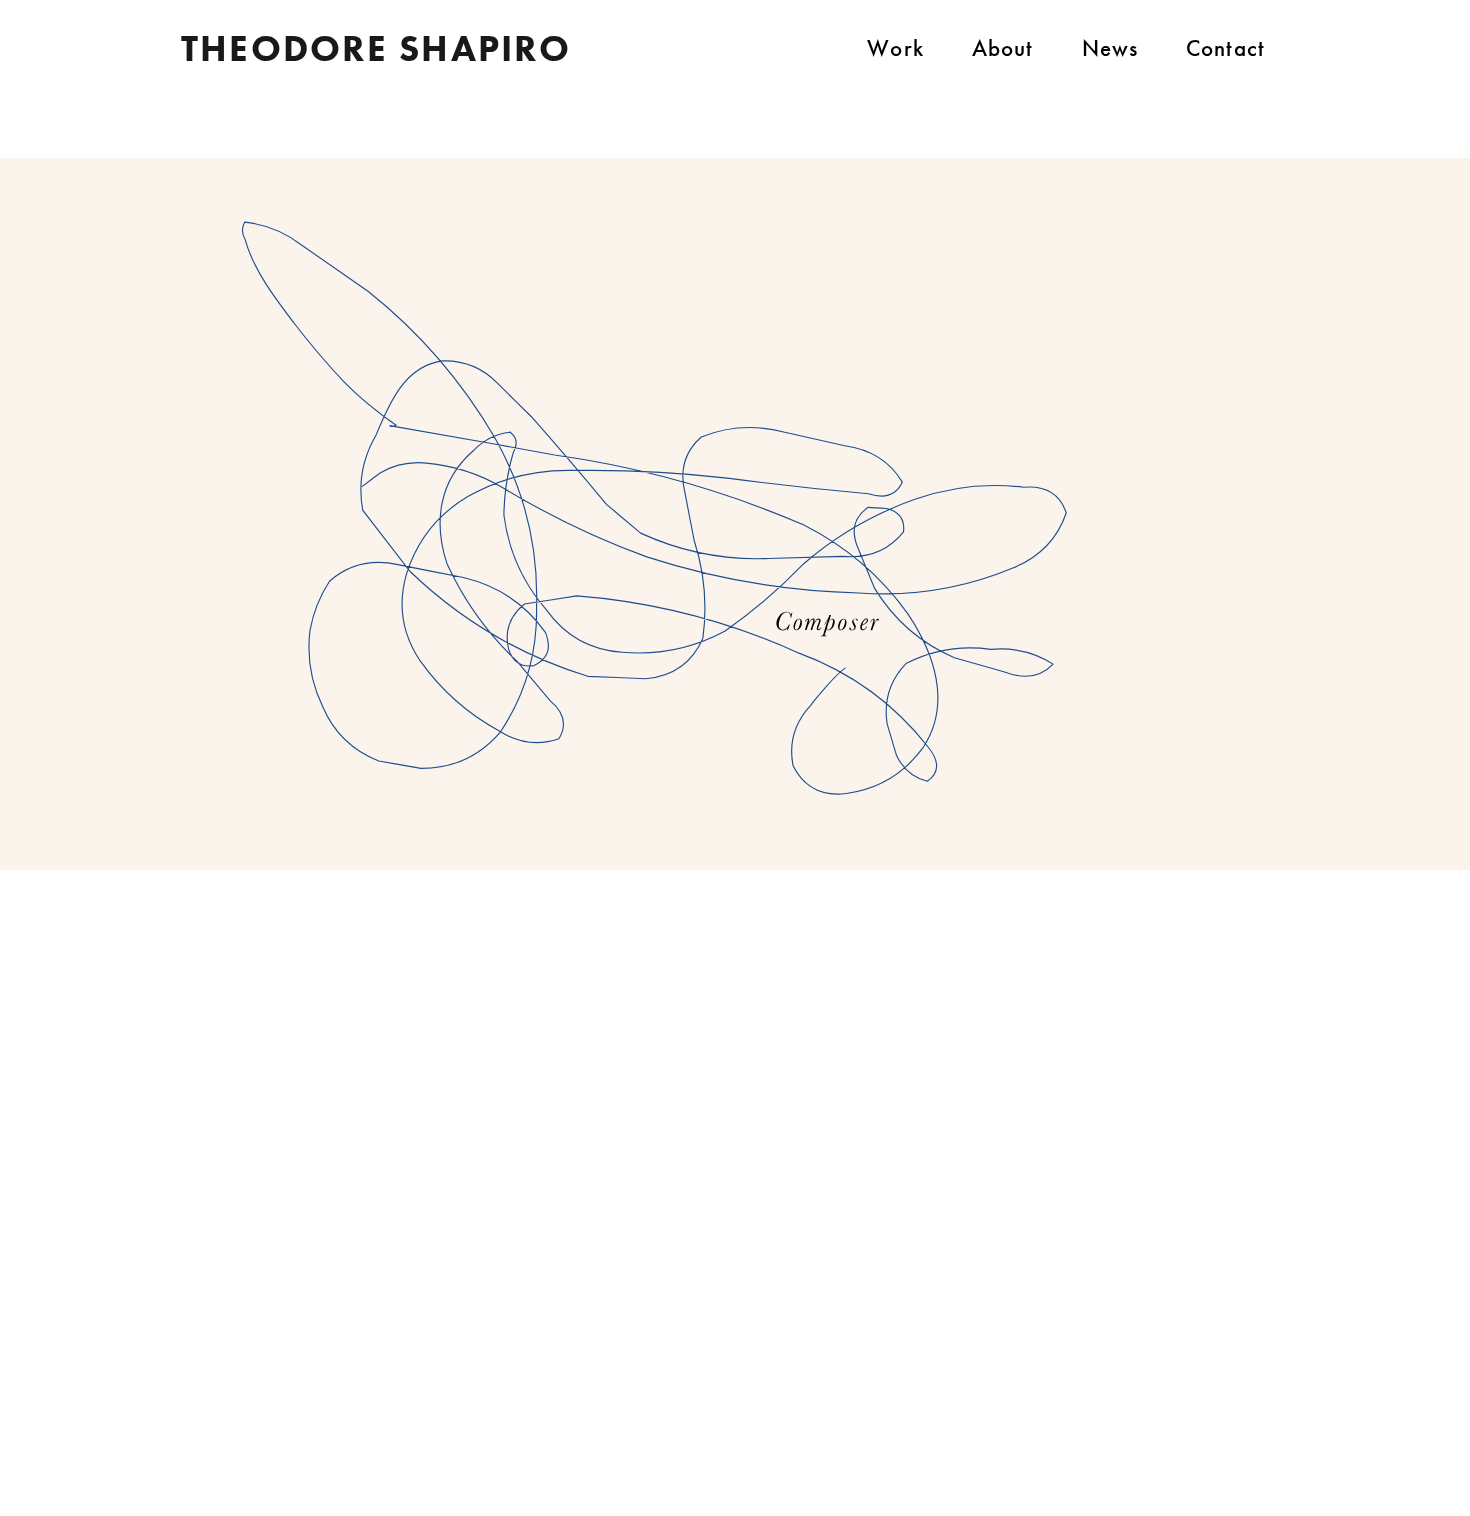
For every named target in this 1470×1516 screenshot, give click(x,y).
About (1003, 48)
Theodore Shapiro (376, 48)
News (1110, 48)
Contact (1225, 48)
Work (895, 48)
